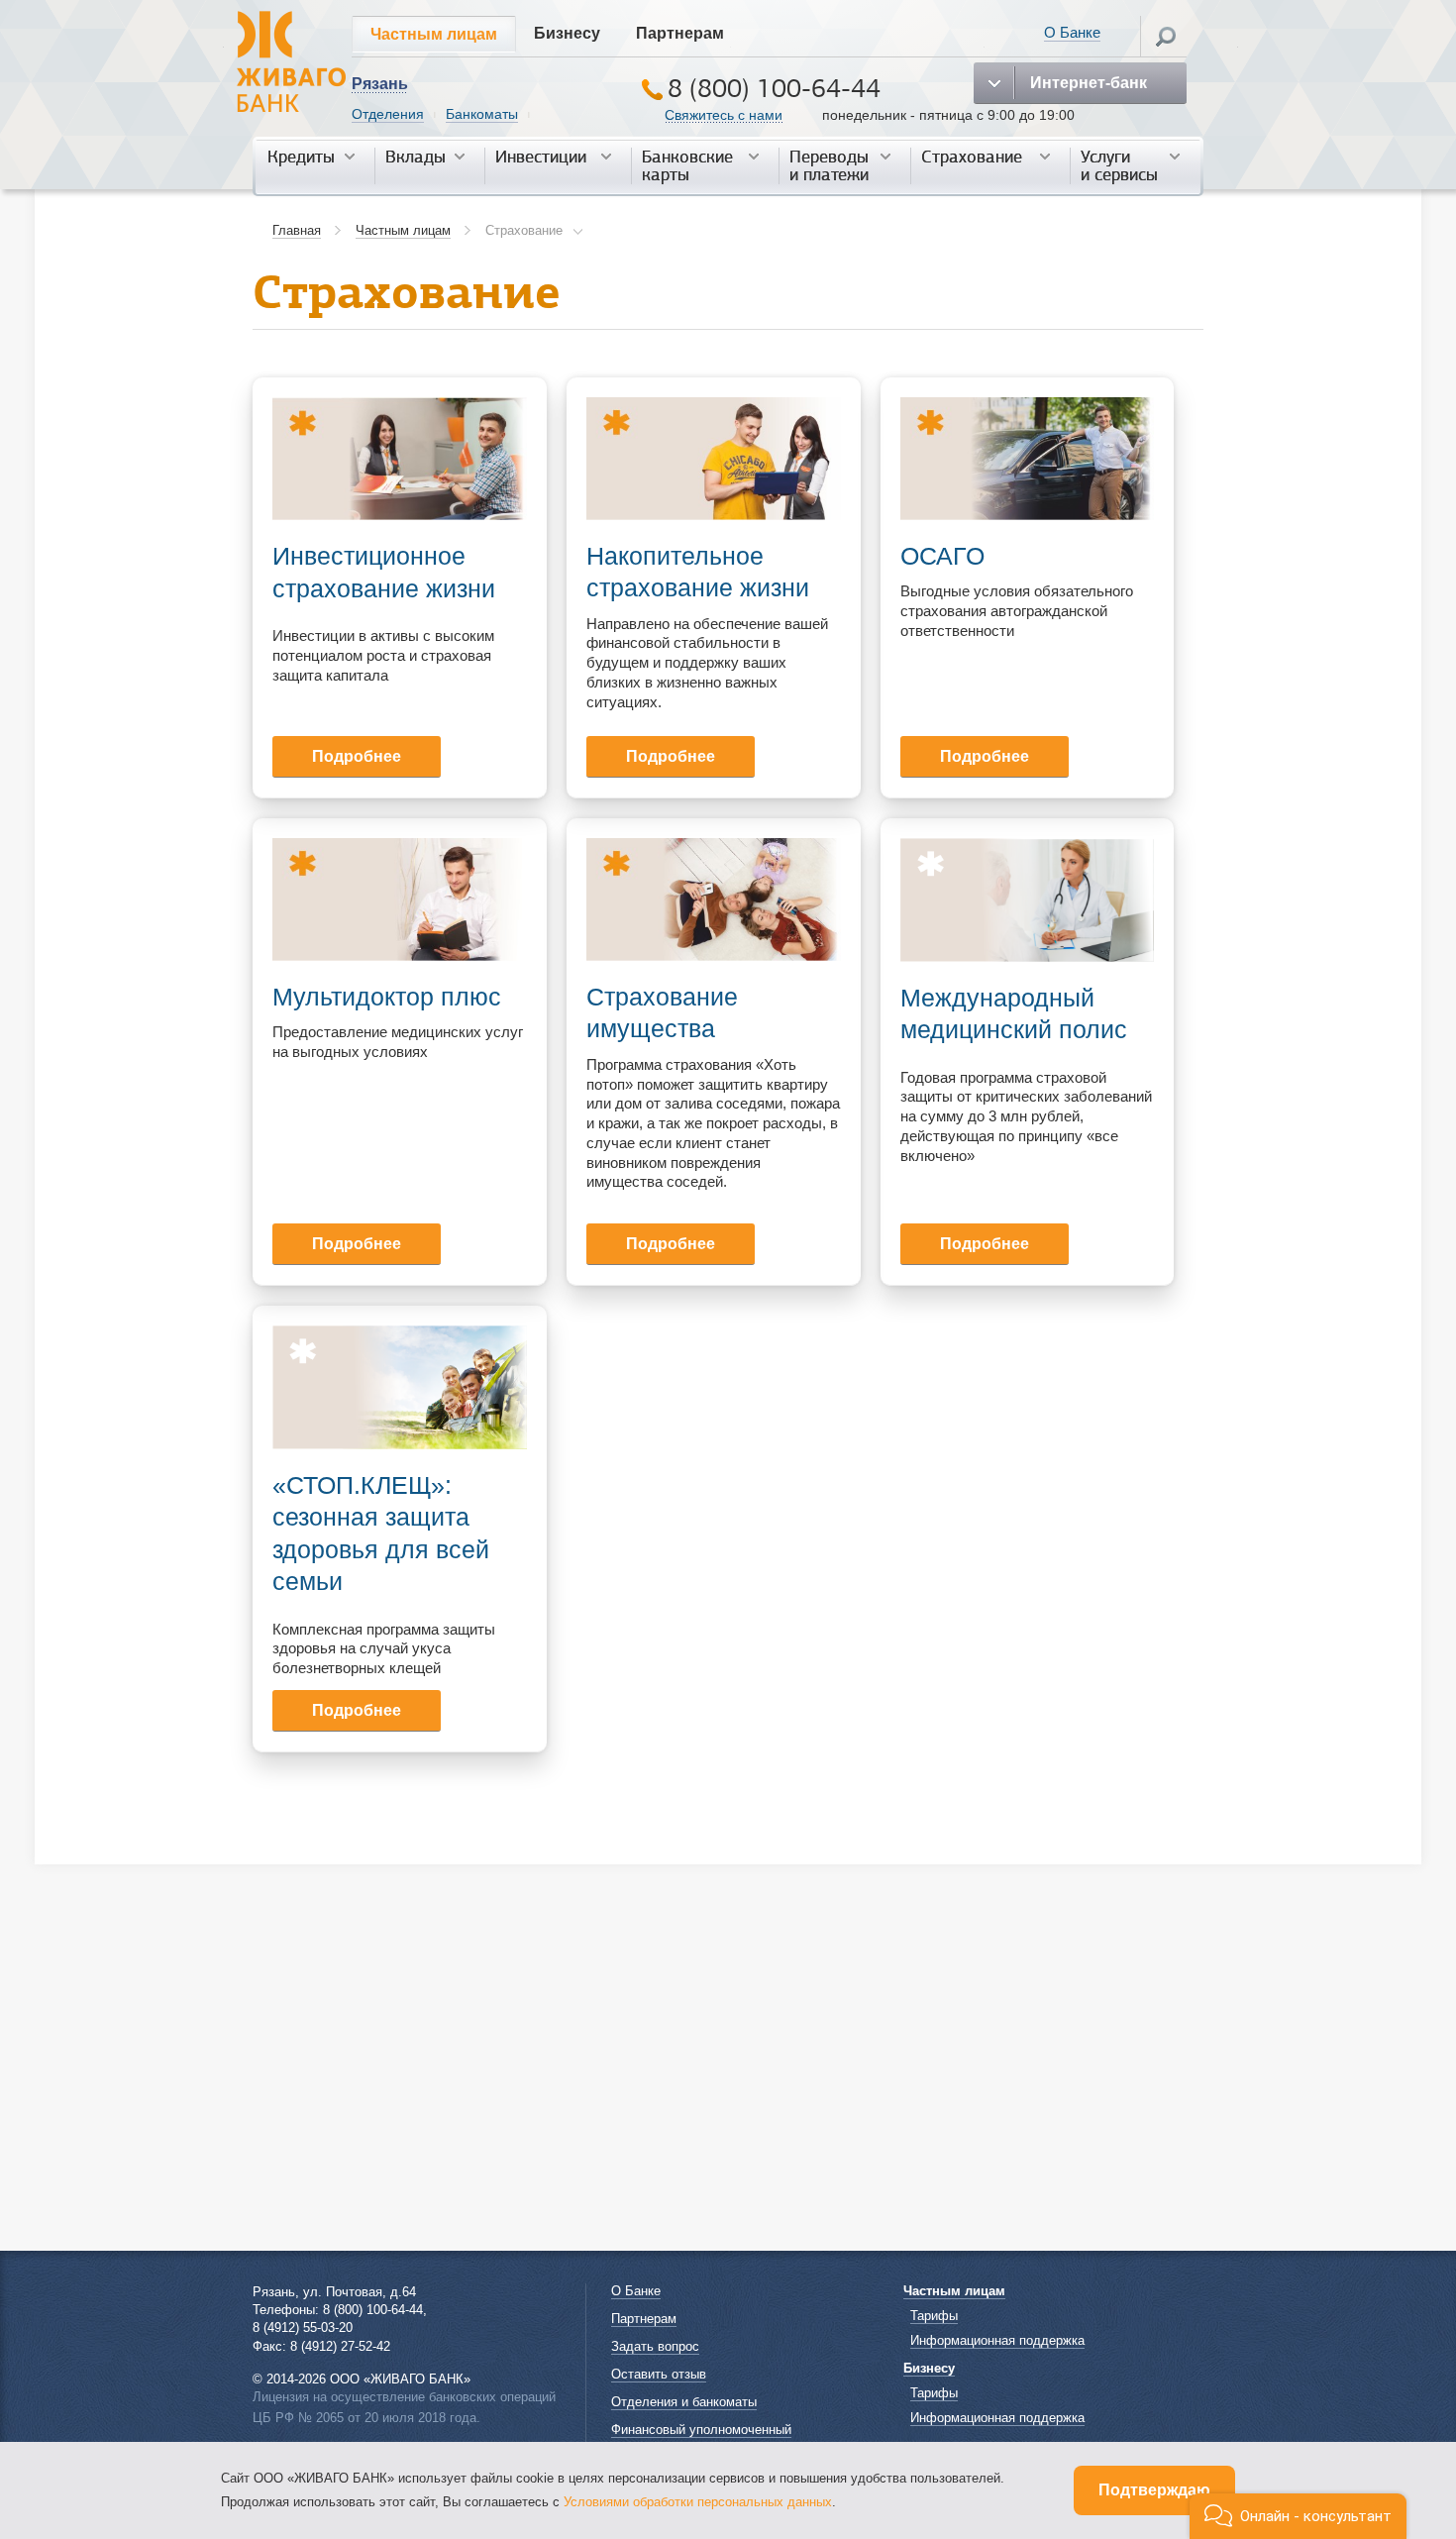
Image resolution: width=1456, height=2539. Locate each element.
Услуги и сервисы (1119, 166)
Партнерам (680, 33)
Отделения (388, 114)
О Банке (1072, 32)
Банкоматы (482, 114)
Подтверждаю (1154, 2490)
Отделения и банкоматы (684, 2402)
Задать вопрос (655, 2346)
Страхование (972, 158)
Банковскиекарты (687, 166)
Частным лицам (434, 34)
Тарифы (934, 2316)
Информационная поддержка (997, 2340)
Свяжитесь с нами (724, 115)
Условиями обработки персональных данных (698, 2502)
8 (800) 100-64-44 (774, 89)
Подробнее (357, 756)
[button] (1298, 2516)
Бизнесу (567, 33)
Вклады (416, 158)
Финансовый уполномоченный (701, 2430)
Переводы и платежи (829, 166)
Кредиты (301, 158)
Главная (297, 230)
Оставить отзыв (659, 2374)
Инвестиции (541, 158)
